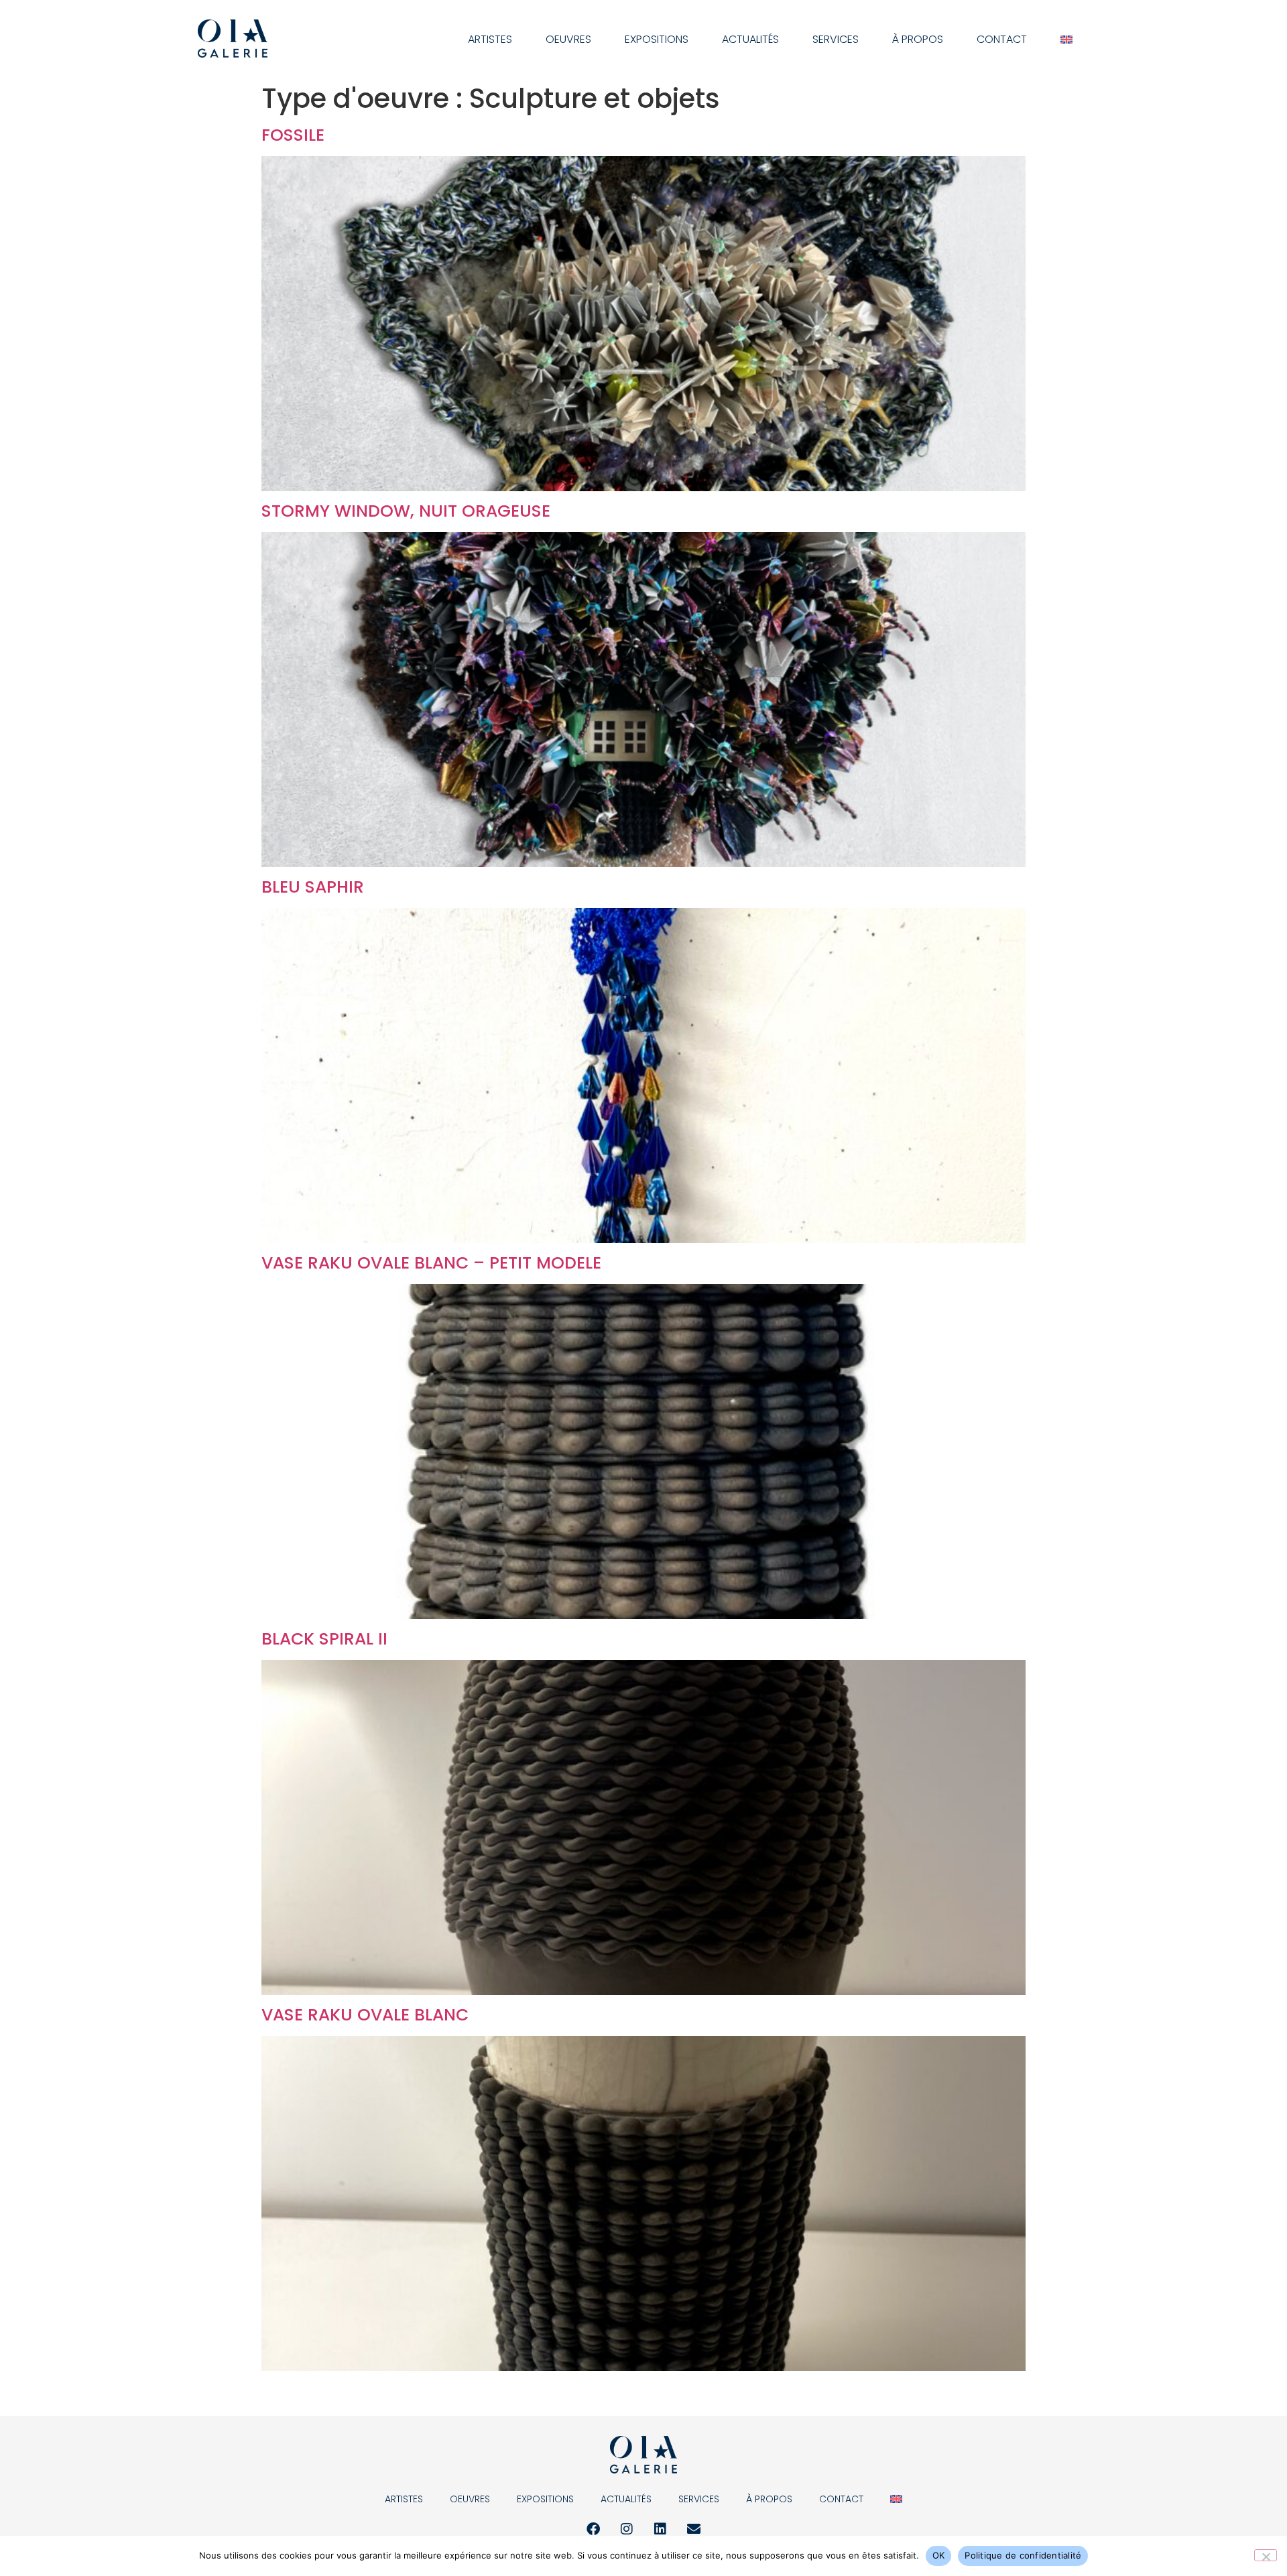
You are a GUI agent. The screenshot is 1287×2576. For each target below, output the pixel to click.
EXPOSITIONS (657, 39)
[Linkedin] (660, 2529)
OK (939, 2555)
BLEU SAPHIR (313, 887)
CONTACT (1002, 39)
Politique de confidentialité (1023, 2555)
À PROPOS (918, 39)
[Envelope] (694, 2529)
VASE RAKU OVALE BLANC (365, 2015)
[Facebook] (593, 2529)
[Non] (1266, 2555)
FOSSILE (293, 135)
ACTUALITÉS (750, 39)
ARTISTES (490, 39)
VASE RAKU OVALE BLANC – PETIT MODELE (431, 1263)
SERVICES (836, 39)
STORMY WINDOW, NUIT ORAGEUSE (406, 511)
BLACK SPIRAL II (324, 1639)
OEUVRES (568, 39)
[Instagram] (627, 2529)
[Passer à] (1066, 40)
